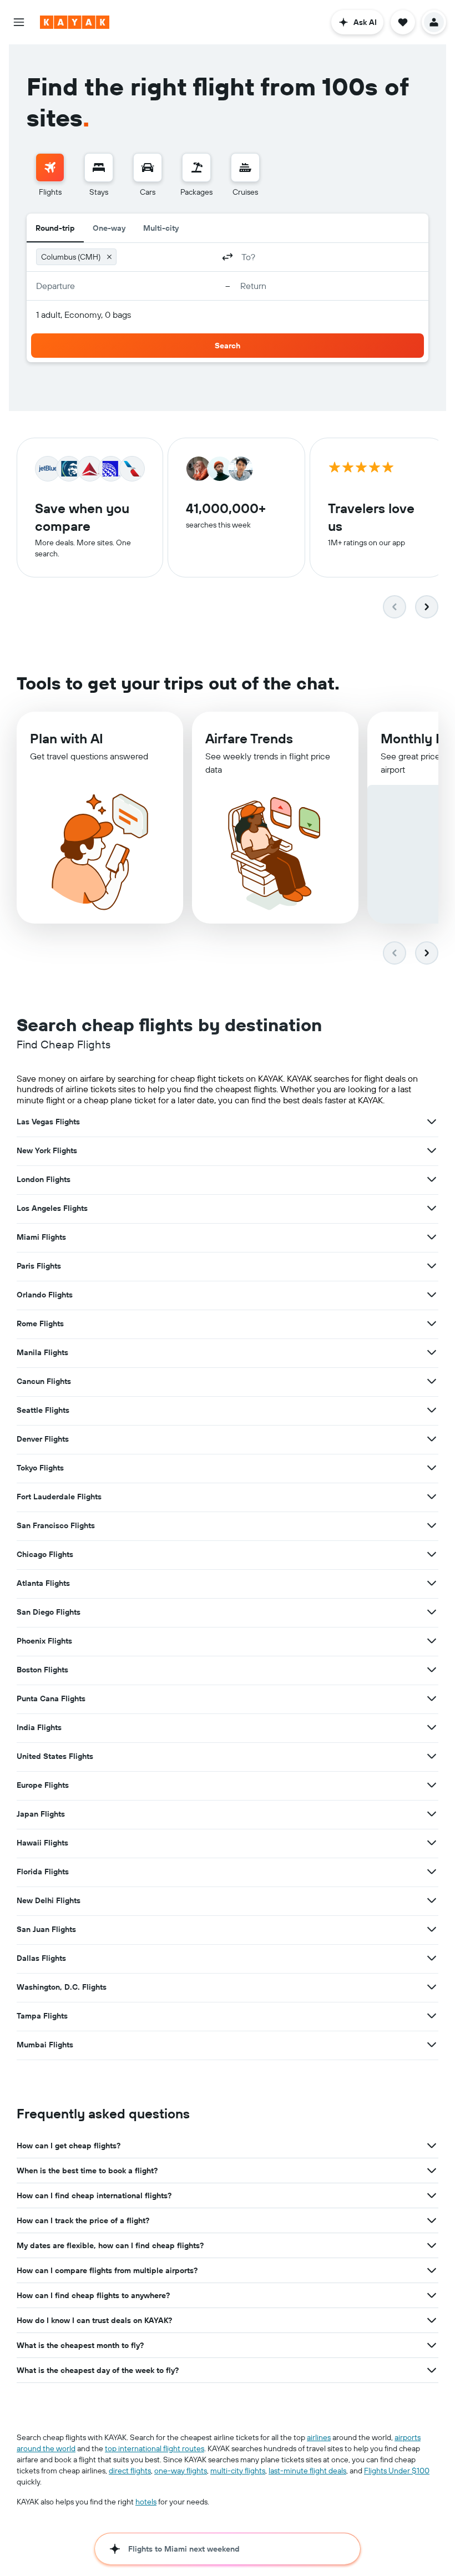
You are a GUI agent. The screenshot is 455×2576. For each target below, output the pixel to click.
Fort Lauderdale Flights (59, 1497)
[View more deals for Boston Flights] (432, 1670)
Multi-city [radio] (161, 228)
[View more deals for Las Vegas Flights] (432, 1122)
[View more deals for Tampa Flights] (432, 2016)
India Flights (39, 1727)
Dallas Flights (41, 1958)
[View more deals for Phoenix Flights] (432, 1641)
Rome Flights (40, 1324)
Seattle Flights (43, 1410)
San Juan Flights (46, 1929)
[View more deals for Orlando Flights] (432, 1295)
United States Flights (55, 1756)
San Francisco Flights (56, 1525)
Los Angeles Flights (52, 1208)
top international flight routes (155, 2448)
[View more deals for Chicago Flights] (432, 1554)
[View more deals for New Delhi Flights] (432, 1900)
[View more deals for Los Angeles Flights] (432, 1208)
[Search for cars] (148, 168)
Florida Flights (43, 1872)
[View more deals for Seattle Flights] (432, 1410)
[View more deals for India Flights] (432, 1727)
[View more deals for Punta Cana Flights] (432, 1698)
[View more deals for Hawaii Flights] (432, 1843)
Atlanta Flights (43, 1583)
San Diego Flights (49, 1612)
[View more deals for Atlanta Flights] (432, 1583)
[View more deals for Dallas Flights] (432, 1958)
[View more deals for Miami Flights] (432, 1237)
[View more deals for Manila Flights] (432, 1352)
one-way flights (181, 2471)
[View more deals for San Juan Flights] (432, 1929)
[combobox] (167, 257)
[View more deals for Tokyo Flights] (432, 1468)
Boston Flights (42, 1670)
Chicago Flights (45, 1554)
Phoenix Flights (44, 1641)
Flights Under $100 (397, 2471)
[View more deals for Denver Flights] (432, 1439)
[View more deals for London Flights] (432, 1179)
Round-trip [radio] (55, 228)
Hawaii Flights (42, 1843)
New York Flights (47, 1150)
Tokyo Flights (40, 1468)
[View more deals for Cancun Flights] (432, 1381)
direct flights (130, 2471)
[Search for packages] (196, 168)
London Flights (44, 1179)
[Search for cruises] (245, 168)
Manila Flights (42, 1352)
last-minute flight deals (307, 2471)
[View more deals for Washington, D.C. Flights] (432, 1987)
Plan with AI (67, 738)
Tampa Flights (42, 2016)
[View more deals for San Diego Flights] (432, 1612)
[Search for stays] (99, 168)
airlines (319, 2437)
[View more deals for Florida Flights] (432, 1872)
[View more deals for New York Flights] (432, 1150)
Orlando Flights (45, 1295)
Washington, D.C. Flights (62, 1987)
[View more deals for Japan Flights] (432, 1814)
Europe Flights (43, 1785)
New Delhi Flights (49, 1900)
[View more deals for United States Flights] (432, 1756)
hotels (146, 2502)
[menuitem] (50, 175)
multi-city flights (238, 2471)
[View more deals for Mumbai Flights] (432, 2045)
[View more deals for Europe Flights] (432, 1785)
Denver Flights (43, 1439)
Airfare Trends (249, 738)
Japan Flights (41, 1814)
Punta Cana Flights (51, 1698)
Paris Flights (39, 1266)
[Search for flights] (50, 168)
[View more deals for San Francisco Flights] (432, 1525)
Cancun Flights (44, 1381)
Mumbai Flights (45, 2045)
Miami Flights (41, 1237)
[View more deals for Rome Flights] (432, 1324)
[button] (19, 22)
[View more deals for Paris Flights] (432, 1266)
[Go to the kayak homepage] (75, 22)
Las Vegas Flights (48, 1122)
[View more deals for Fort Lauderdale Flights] (432, 1497)
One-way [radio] (109, 228)
